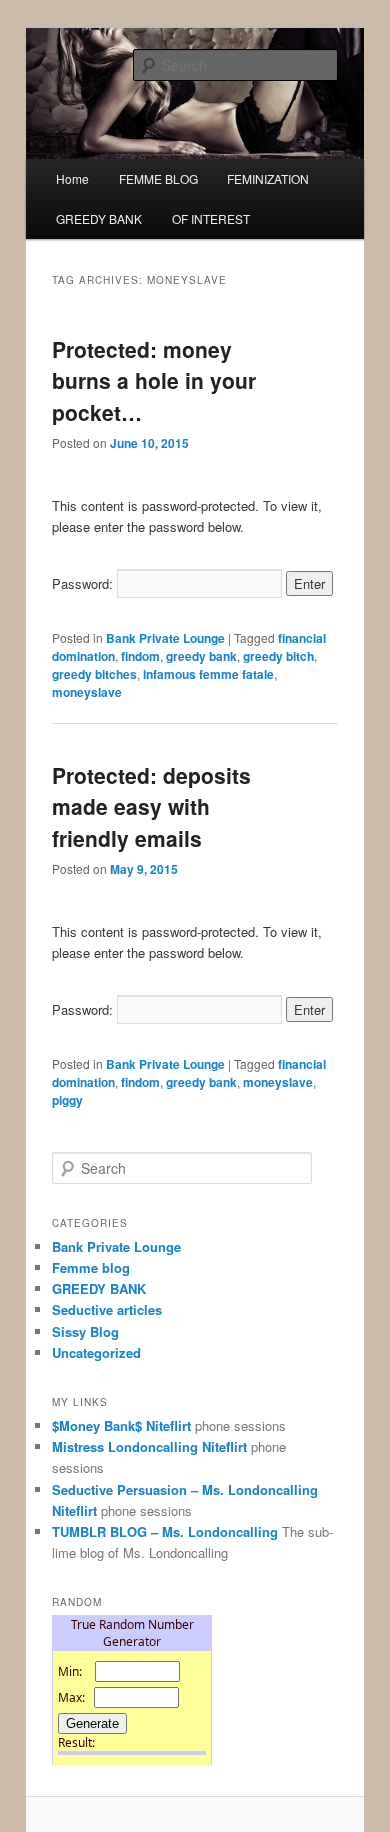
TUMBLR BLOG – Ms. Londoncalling (165, 1531)
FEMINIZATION (268, 178)
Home (72, 178)
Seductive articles (107, 1309)
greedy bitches (94, 674)
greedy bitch (278, 656)
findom (140, 656)
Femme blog (91, 1267)
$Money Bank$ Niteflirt (121, 1425)
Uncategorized (96, 1352)
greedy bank (201, 656)
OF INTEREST (211, 218)
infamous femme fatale (208, 674)
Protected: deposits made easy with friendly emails (151, 806)
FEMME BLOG (158, 178)
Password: (84, 583)
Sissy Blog (85, 1331)
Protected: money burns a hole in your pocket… (154, 380)
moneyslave (87, 692)
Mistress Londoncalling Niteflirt (149, 1446)
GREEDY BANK (99, 218)
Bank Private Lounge (165, 638)
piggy (67, 1100)
